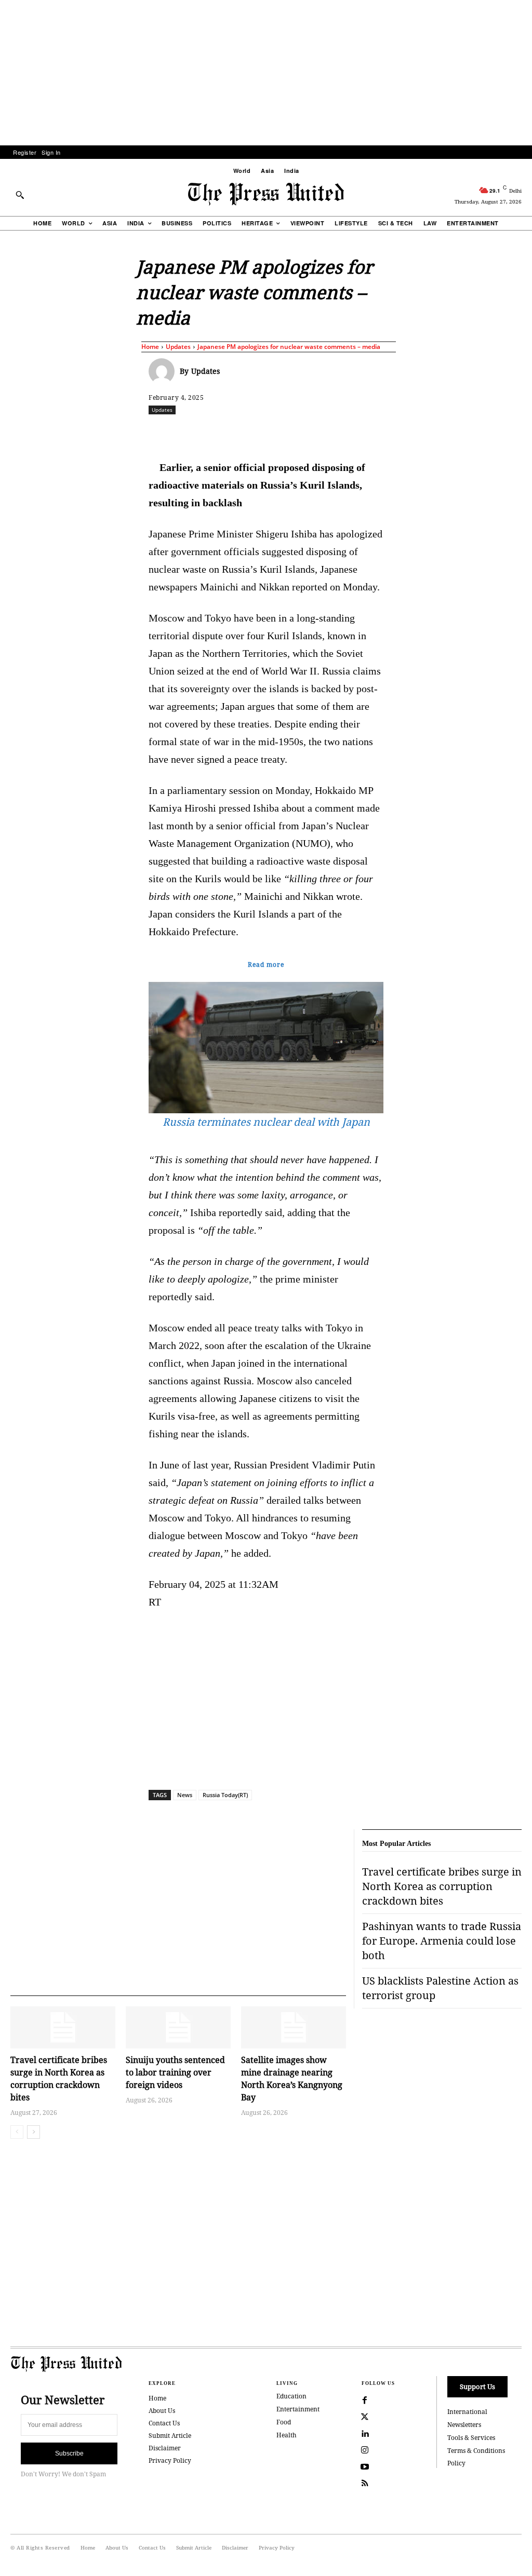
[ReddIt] (270, 433)
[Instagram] (365, 2450)
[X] (246, 433)
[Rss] (365, 2484)
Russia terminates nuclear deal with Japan (266, 1122)
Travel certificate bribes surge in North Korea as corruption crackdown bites (442, 1886)
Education (291, 2396)
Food (284, 2422)
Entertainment (298, 2409)
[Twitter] (365, 2417)
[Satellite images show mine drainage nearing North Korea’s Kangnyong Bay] (294, 2027)
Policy (456, 2463)
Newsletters (464, 2425)
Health (287, 2435)
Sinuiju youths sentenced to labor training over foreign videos (175, 2072)
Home (150, 347)
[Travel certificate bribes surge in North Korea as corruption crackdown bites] (63, 2027)
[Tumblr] (389, 433)
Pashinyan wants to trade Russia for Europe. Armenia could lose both (442, 1941)
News (185, 1795)
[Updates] (164, 371)
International (467, 2412)
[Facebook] (222, 433)
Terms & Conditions (476, 2451)
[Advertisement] (266, 73)
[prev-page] (17, 2132)
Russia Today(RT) (225, 1795)
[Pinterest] (341, 433)
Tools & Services (471, 2438)
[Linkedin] (317, 433)
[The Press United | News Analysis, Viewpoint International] (266, 194)
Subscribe (69, 2453)
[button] (20, 195)
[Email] (365, 433)
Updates (178, 347)
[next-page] (34, 2132)
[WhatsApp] (294, 433)
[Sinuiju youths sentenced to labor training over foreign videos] (178, 2027)
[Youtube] (365, 2467)
